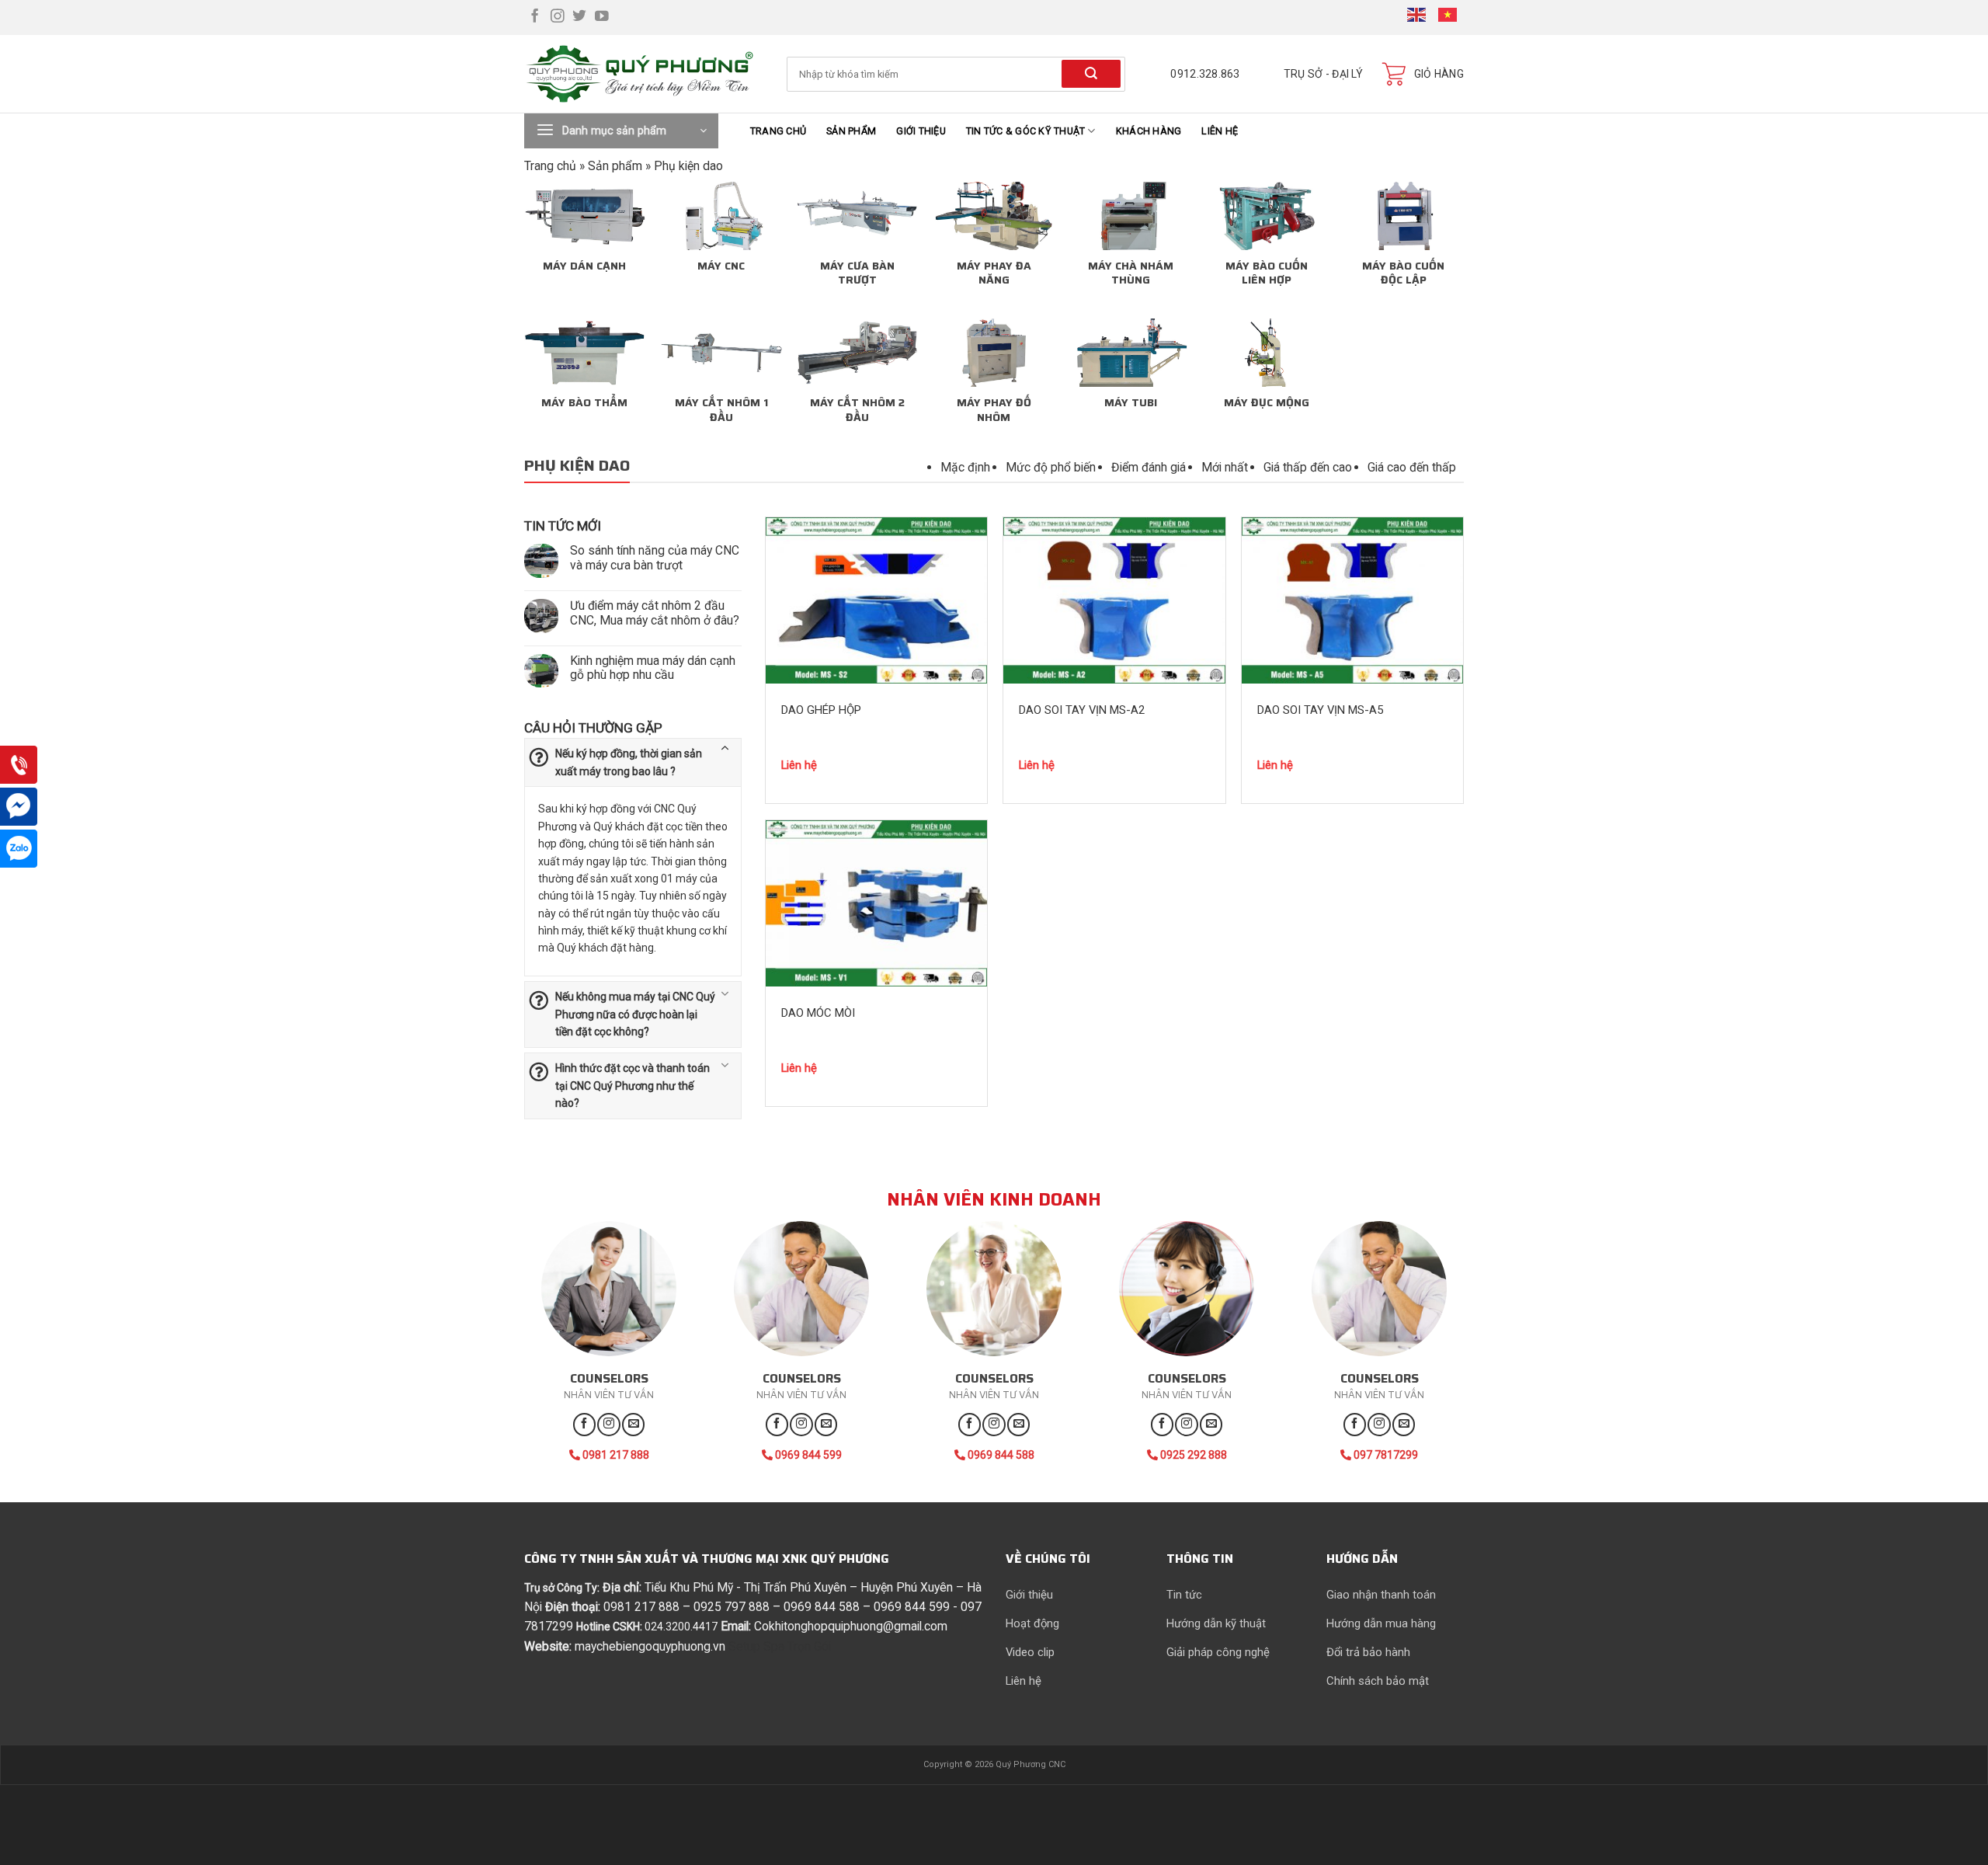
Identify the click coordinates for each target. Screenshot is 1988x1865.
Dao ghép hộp (821, 710)
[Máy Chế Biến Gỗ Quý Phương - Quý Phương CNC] (644, 74)
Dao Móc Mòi (818, 1013)
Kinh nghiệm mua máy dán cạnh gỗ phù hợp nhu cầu (653, 668)
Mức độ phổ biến (1051, 467)
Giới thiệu (921, 131)
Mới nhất (1225, 467)
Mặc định (965, 467)
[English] (1417, 17)
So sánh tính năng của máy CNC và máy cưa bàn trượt (655, 558)
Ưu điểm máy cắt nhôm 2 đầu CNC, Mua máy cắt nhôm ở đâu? (655, 613)
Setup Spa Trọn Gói (780, 1646)
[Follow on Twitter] (579, 17)
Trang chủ (778, 131)
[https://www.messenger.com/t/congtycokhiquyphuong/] (19, 808)
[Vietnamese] (1448, 17)
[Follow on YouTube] (602, 17)
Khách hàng (1149, 131)
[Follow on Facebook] (535, 17)
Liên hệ (1220, 131)
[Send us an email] (633, 1424)
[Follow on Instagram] (558, 17)
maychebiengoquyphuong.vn (650, 1646)
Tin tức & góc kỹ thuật (1026, 131)
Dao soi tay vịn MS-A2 (1082, 710)
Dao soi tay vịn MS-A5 (1320, 710)
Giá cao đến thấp (1412, 467)
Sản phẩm (851, 131)
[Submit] (1091, 73)
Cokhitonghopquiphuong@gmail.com (851, 1626)
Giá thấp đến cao (1308, 467)
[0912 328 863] (19, 766)
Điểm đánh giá (1149, 467)
